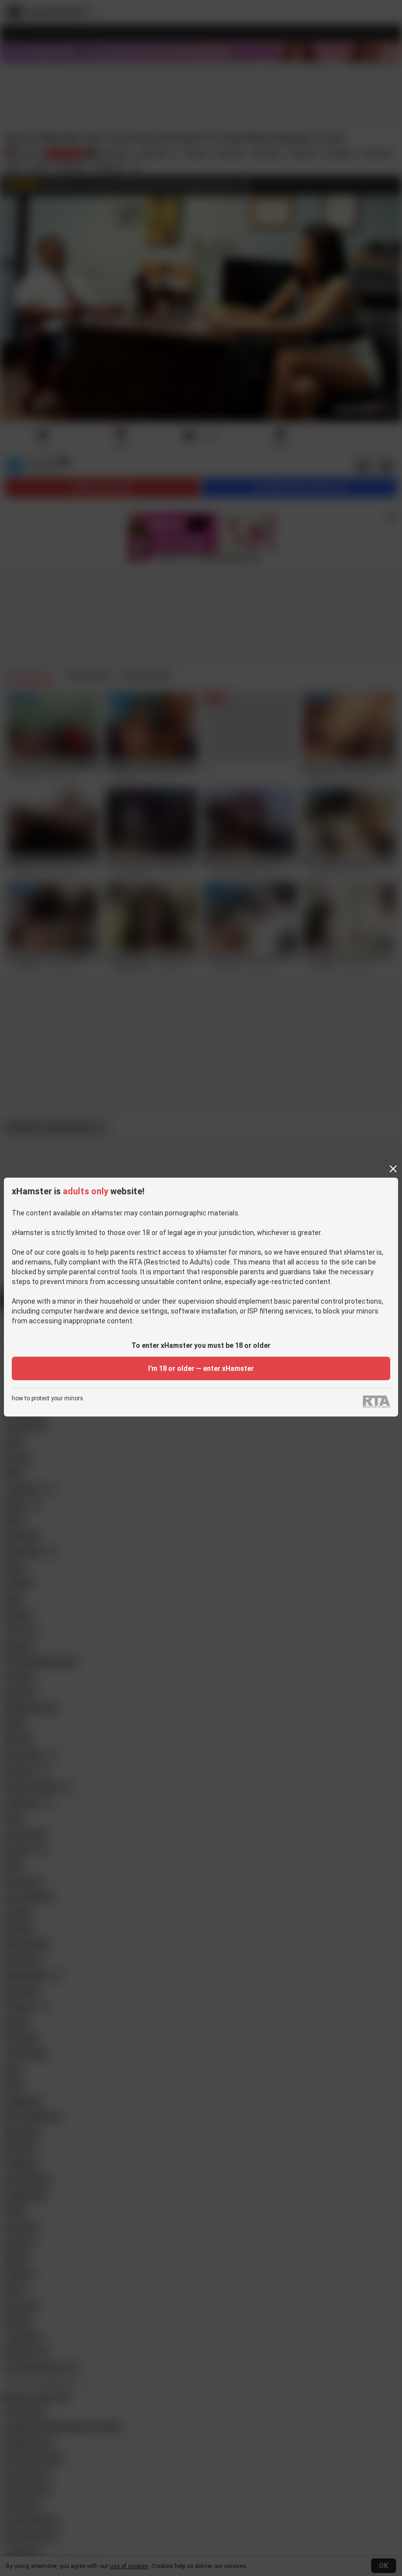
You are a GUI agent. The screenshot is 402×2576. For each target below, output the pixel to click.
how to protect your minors (48, 1399)
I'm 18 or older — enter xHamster (201, 1368)
